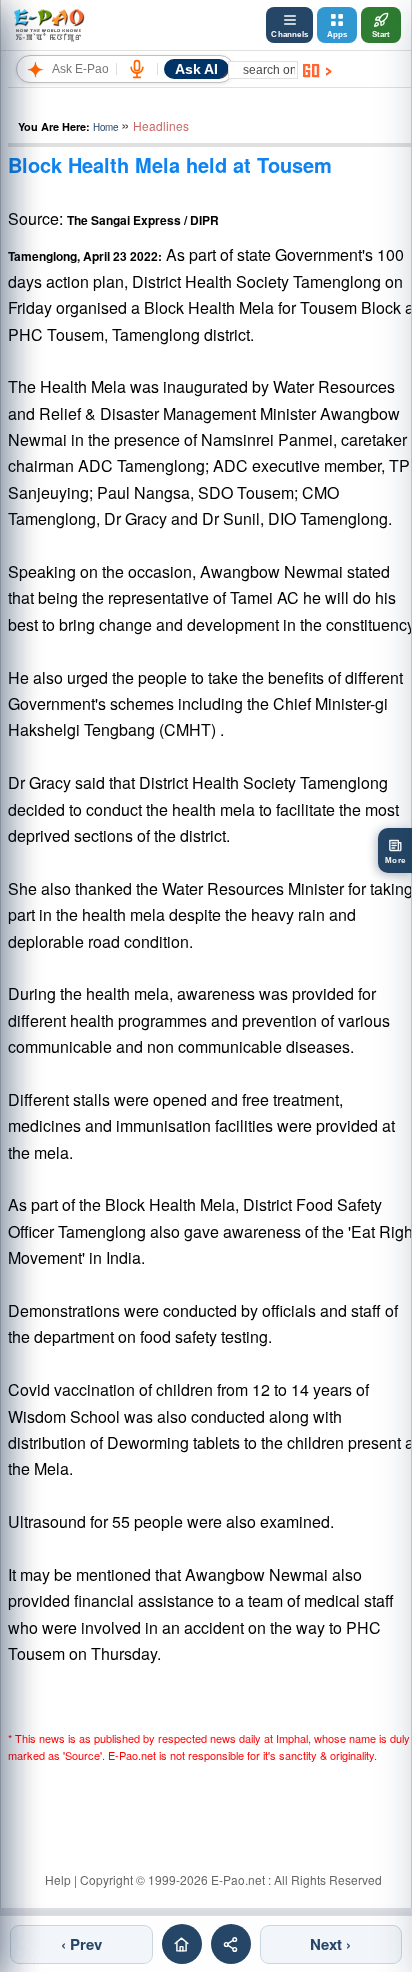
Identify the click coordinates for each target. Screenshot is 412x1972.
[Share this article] (231, 1944)
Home (105, 127)
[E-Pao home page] (182, 1944)
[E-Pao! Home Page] (48, 25)
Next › (330, 1944)
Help (58, 1879)
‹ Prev (81, 1944)
